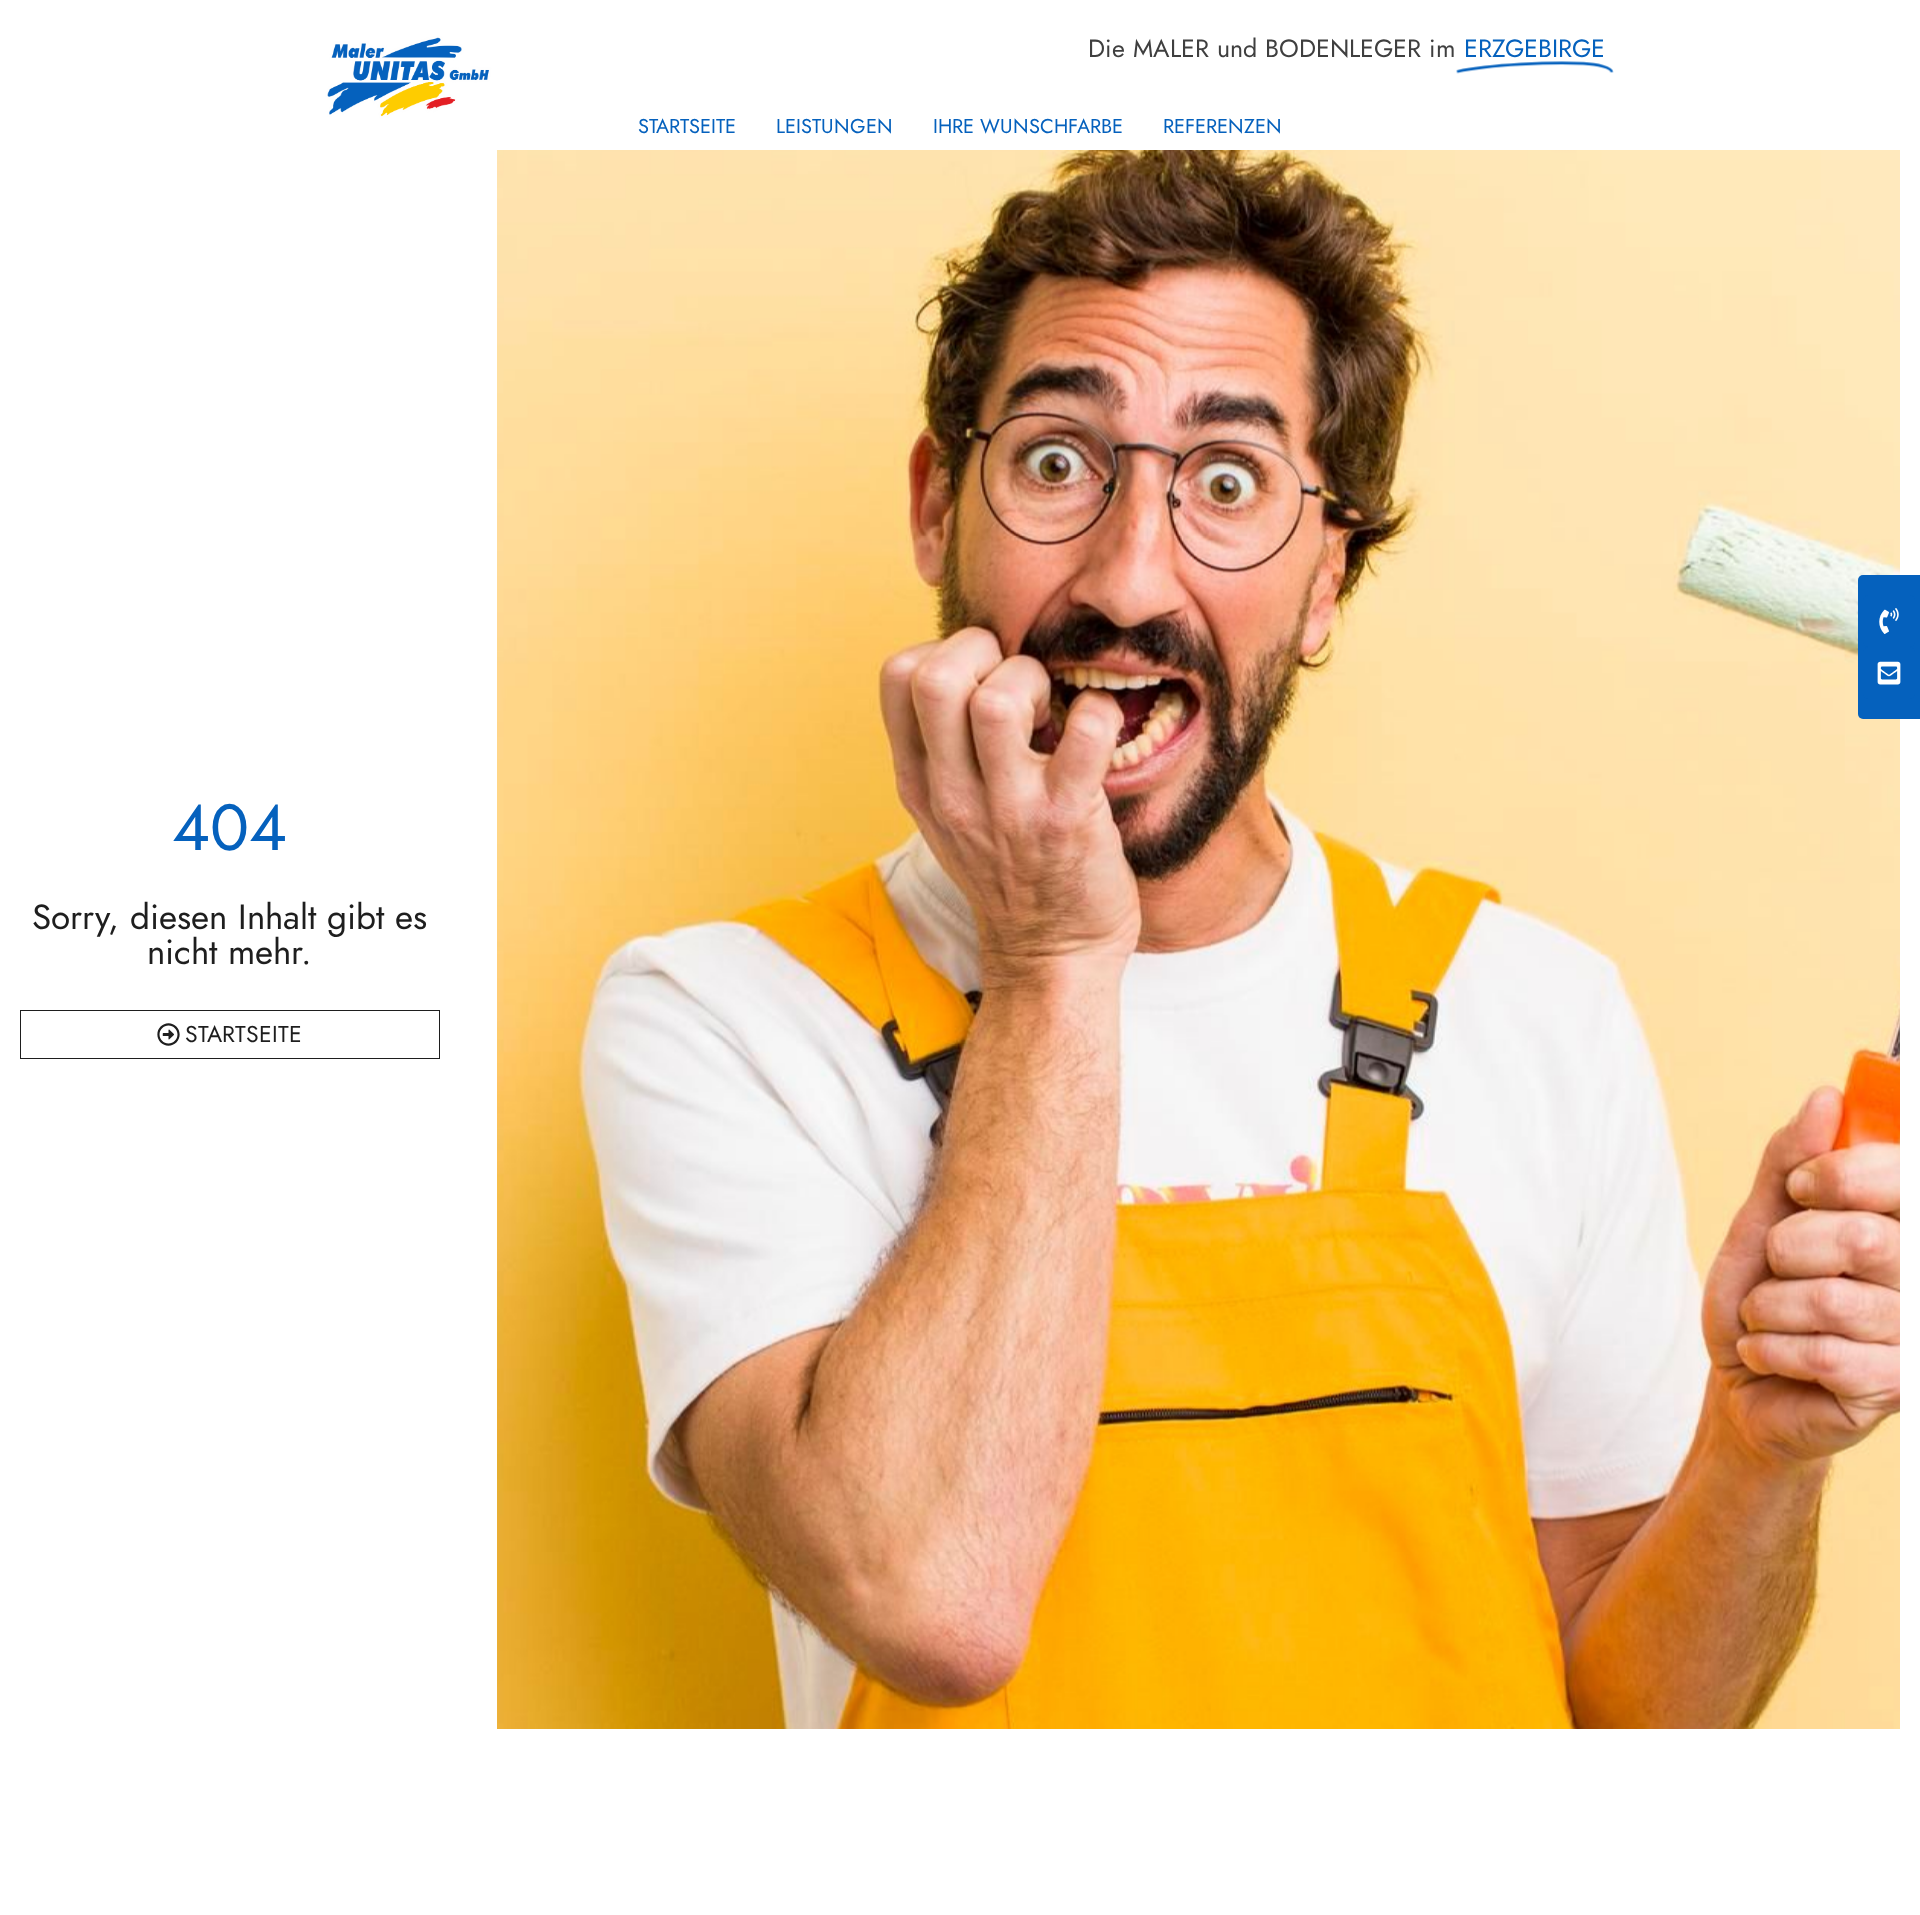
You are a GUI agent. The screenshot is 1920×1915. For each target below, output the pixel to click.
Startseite (687, 126)
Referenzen (1222, 126)
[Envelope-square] (1889, 673)
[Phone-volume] (1889, 621)
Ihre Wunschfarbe (1028, 126)
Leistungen (834, 126)
